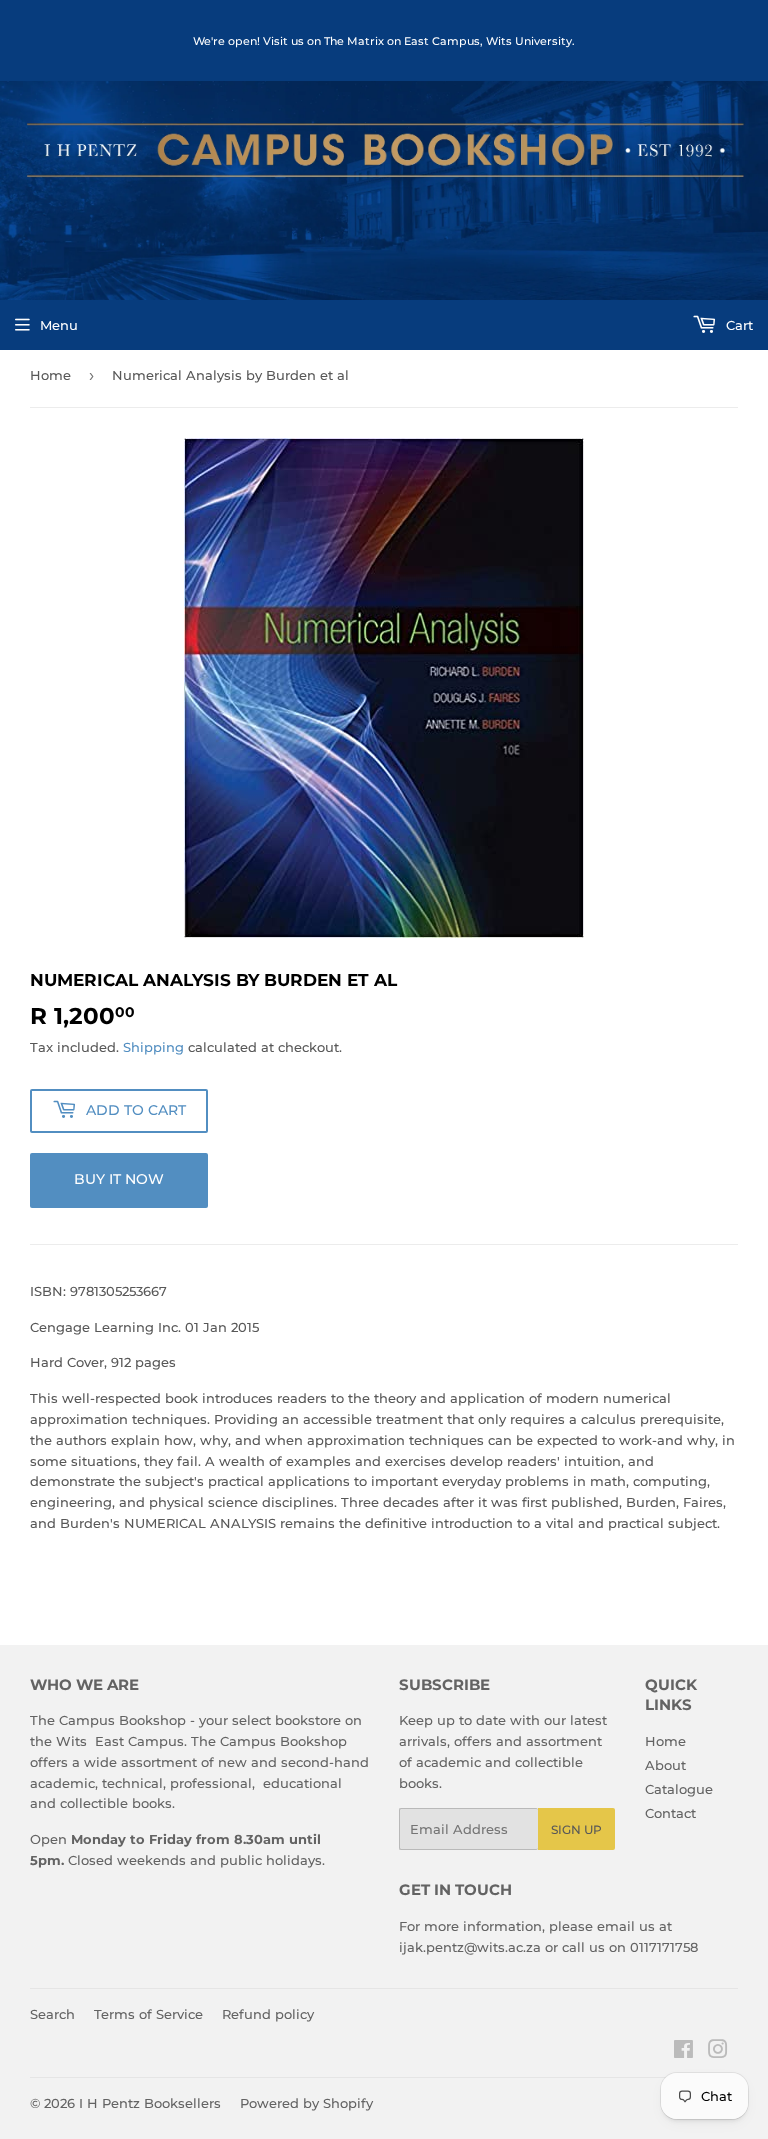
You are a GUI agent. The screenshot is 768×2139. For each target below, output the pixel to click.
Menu (59, 325)
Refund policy (268, 2014)
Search (52, 2014)
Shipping (153, 1047)
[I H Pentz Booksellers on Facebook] (683, 2052)
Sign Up (576, 1829)
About (665, 1765)
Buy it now (119, 1179)
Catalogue (679, 1789)
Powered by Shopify (306, 2103)
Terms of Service (148, 2014)
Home (50, 375)
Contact (670, 1813)
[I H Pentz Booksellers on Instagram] (718, 2052)
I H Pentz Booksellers (150, 2103)
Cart (737, 325)
